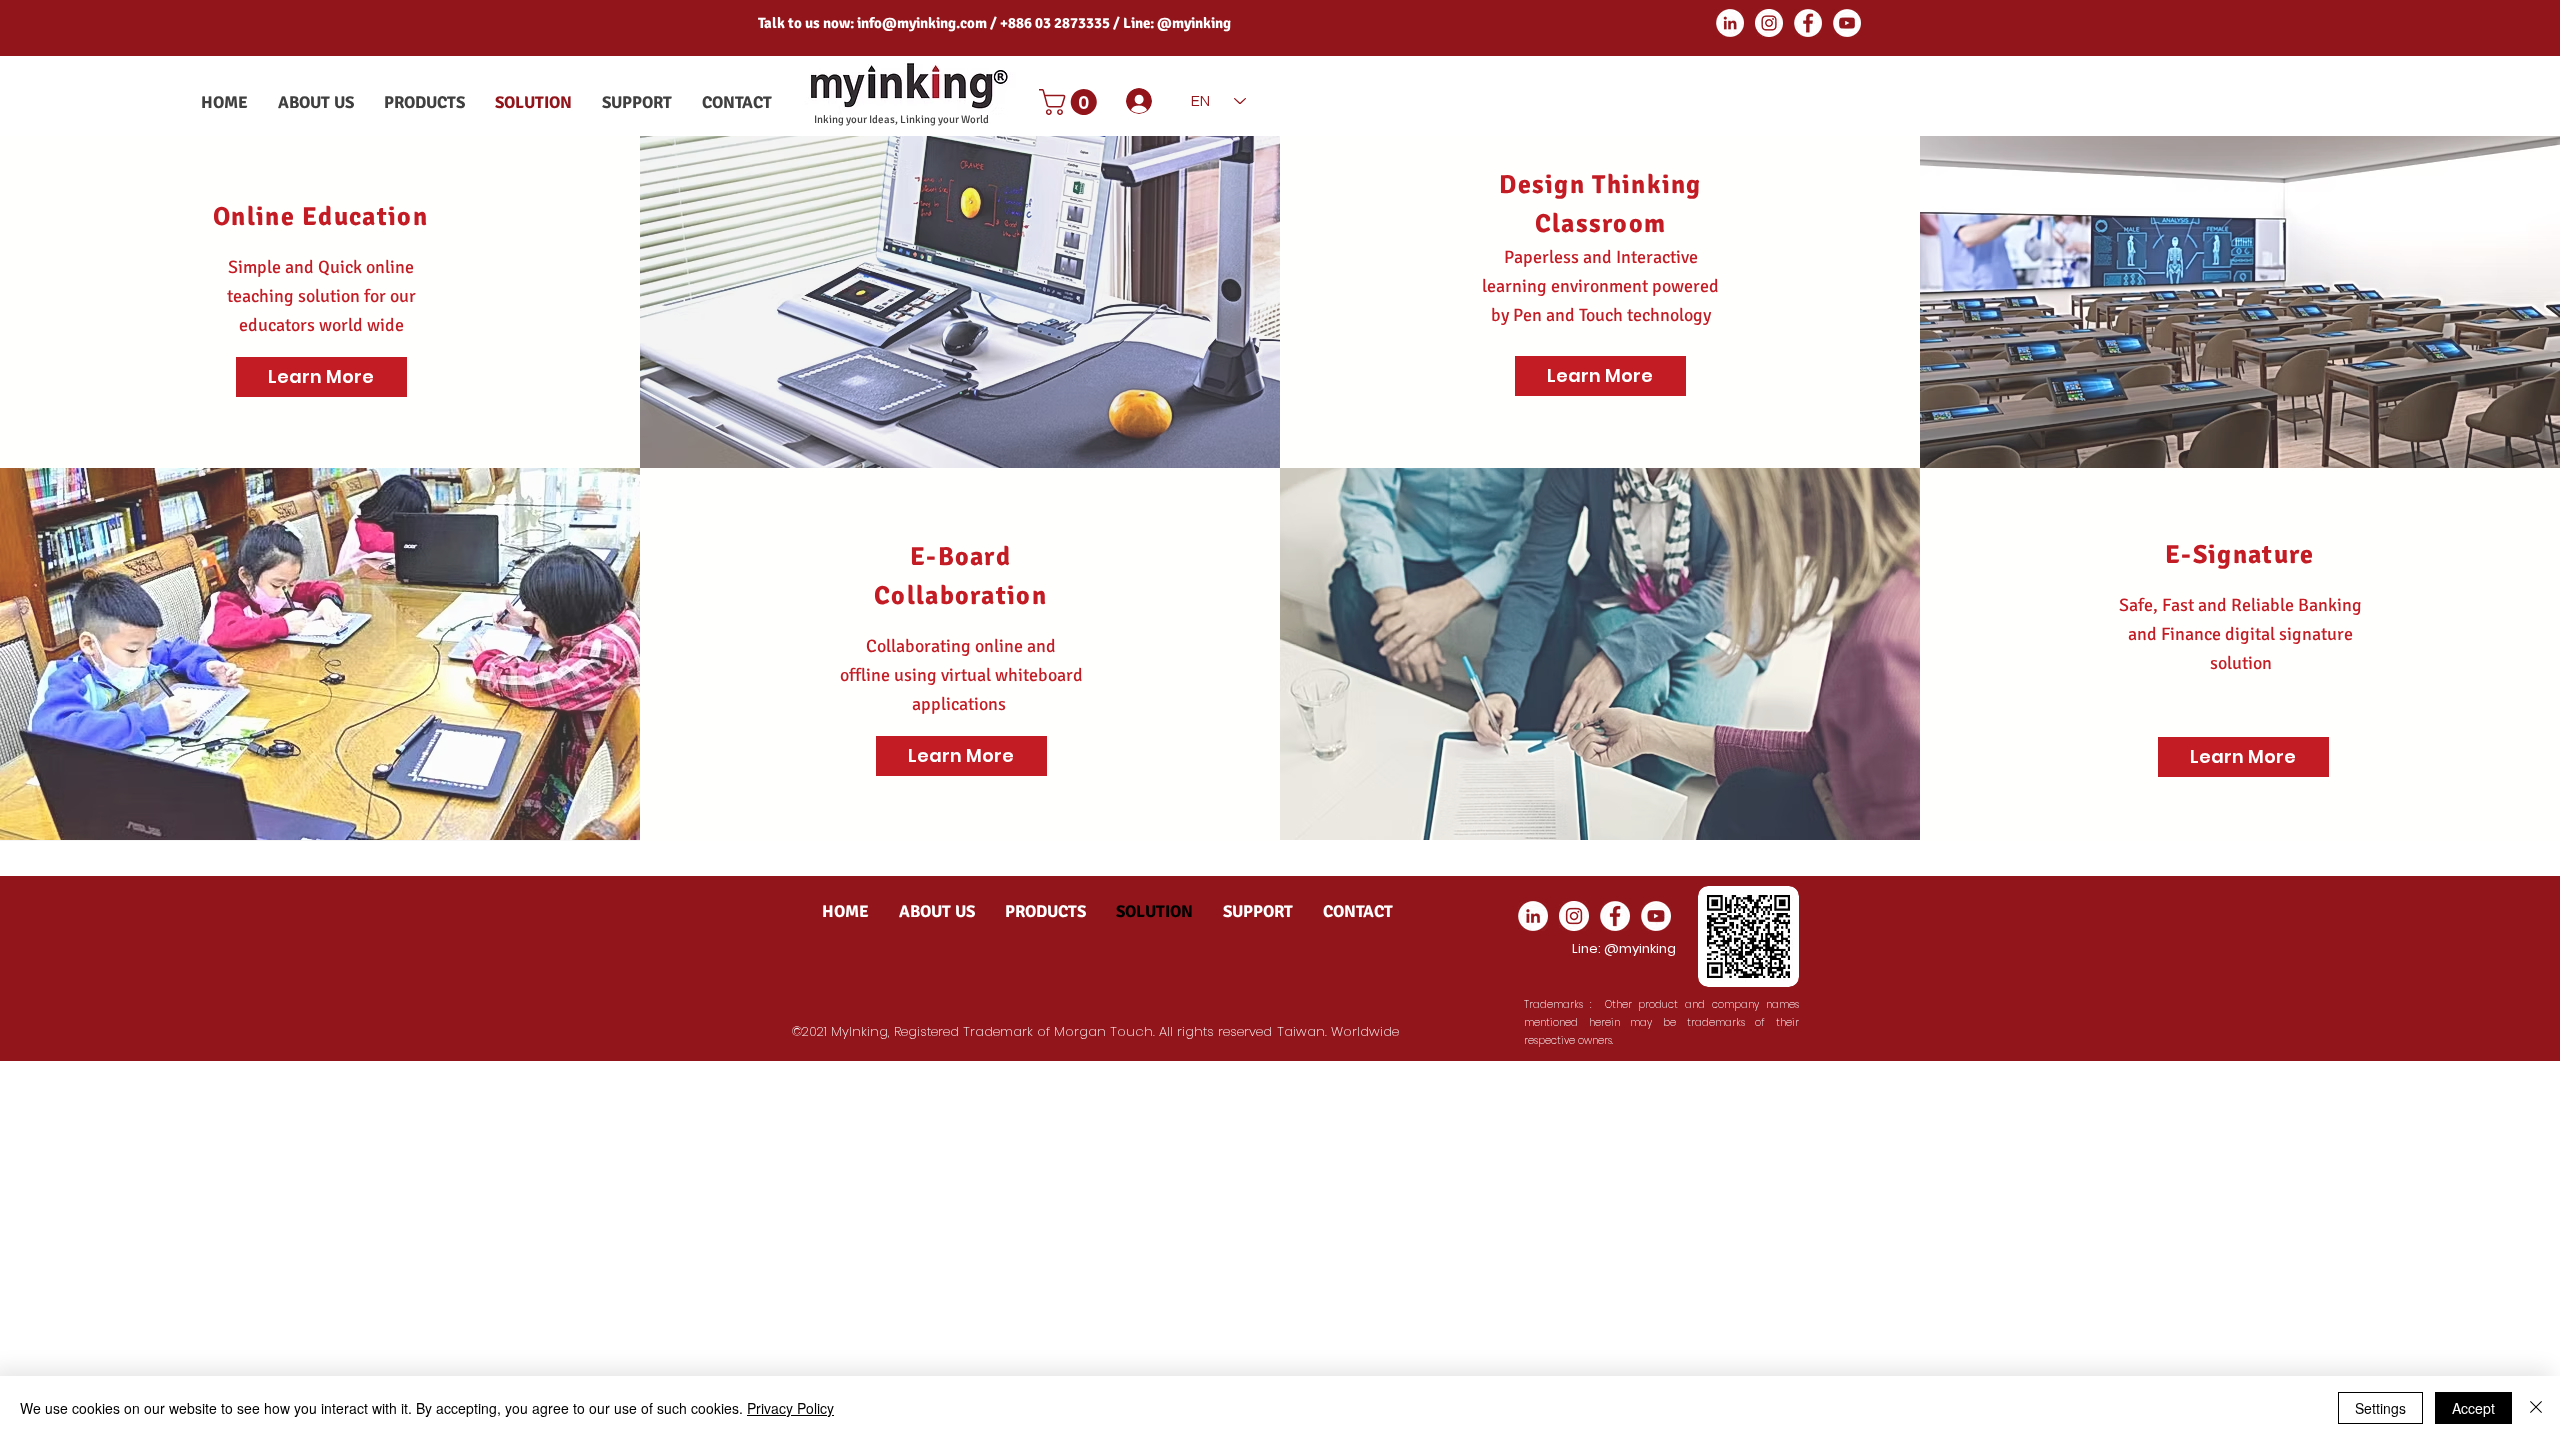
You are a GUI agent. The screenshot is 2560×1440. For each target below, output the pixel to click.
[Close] (2536, 1408)
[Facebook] (1808, 23)
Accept (2473, 1408)
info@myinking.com (922, 23)
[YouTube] (1847, 23)
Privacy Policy (790, 1408)
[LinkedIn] (1730, 23)
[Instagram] (1769, 23)
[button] (1071, 102)
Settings (2380, 1408)
